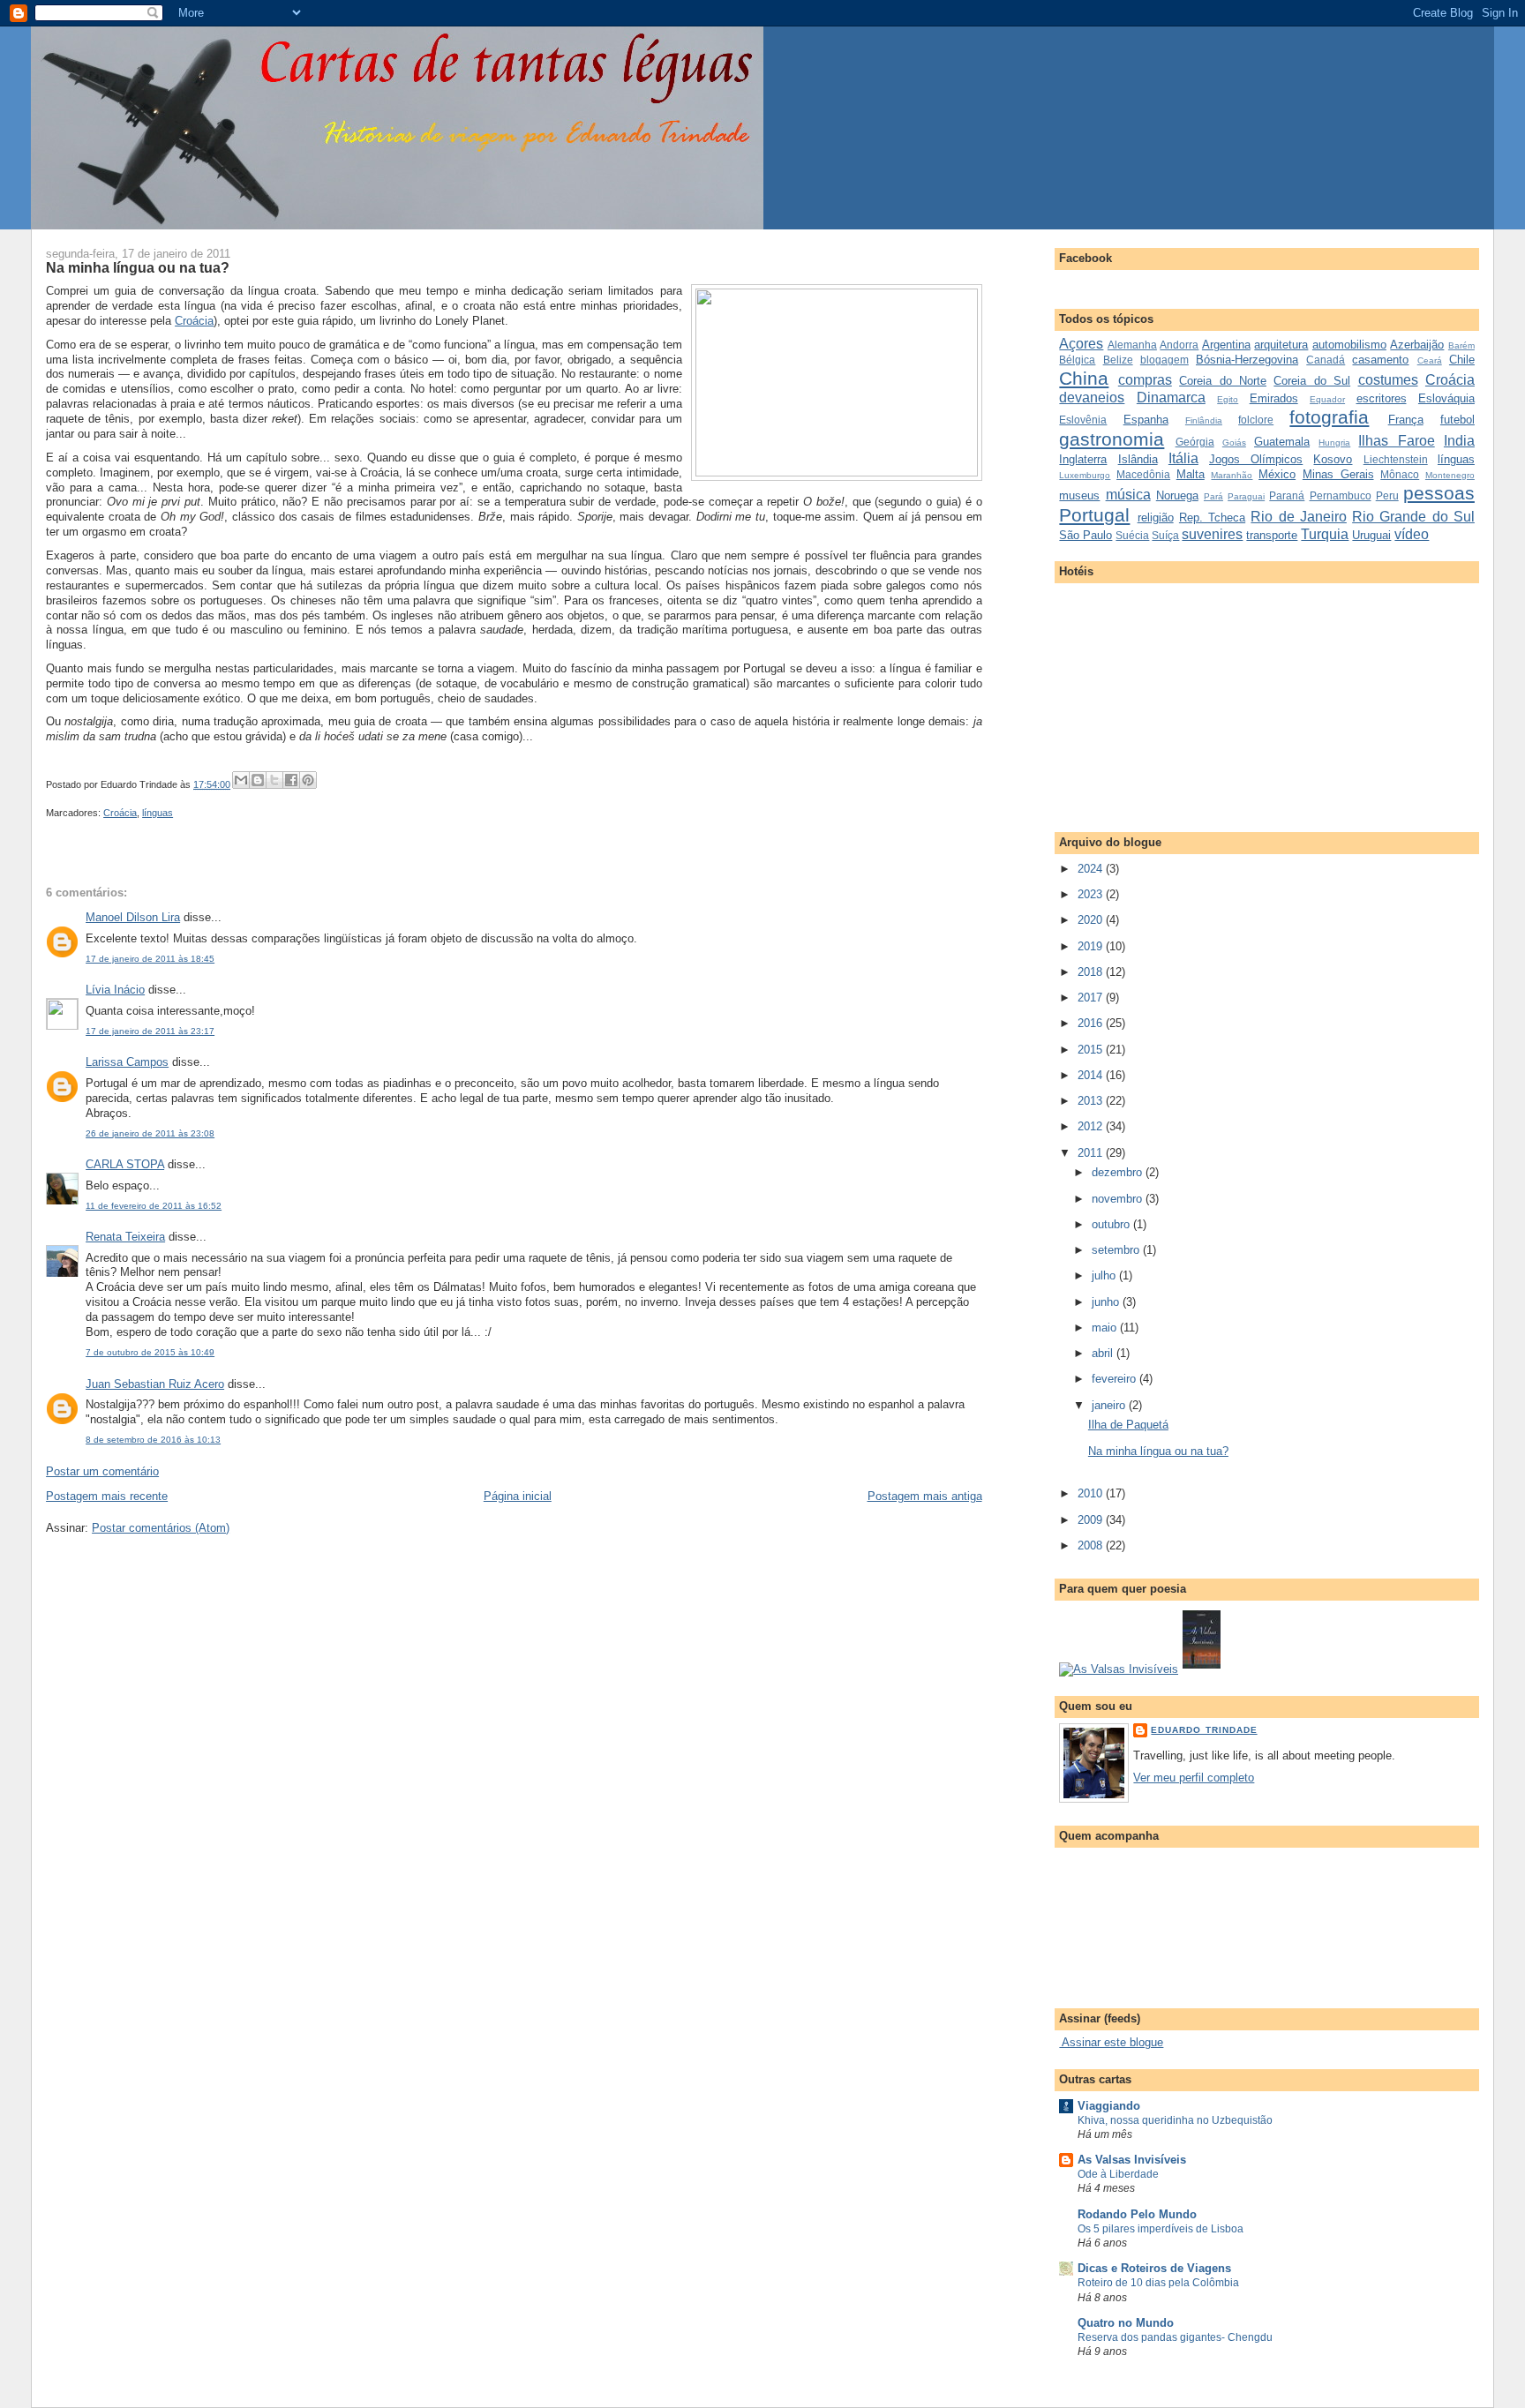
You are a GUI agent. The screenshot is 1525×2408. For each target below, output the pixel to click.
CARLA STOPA (125, 1164)
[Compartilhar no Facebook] (291, 780)
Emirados (1274, 398)
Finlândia (1204, 420)
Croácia (194, 321)
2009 (1092, 1520)
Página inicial (518, 1496)
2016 (1092, 1023)
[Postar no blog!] (258, 780)
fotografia (1329, 417)
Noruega (1177, 495)
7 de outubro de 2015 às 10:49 (150, 1352)
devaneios (1092, 398)
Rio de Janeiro (1299, 517)
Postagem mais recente (107, 1496)
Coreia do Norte (1223, 381)
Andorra (1179, 345)
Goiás (1234, 443)
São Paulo (1086, 535)
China (1084, 378)
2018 (1092, 972)
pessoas (1439, 493)
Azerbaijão (1417, 345)
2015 (1092, 1050)
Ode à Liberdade (1118, 2174)
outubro (1112, 1224)
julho (1105, 1275)
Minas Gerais (1338, 474)
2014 (1092, 1075)
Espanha (1146, 420)
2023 (1092, 894)
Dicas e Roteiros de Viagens (1154, 2268)
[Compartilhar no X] (274, 780)
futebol (1457, 420)
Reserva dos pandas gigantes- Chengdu (1175, 2337)
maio (1106, 1328)
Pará (1213, 496)
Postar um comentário (102, 1471)
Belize (1118, 360)
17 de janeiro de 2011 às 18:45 (150, 959)
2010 (1092, 1493)
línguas (158, 813)
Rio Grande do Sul (1413, 517)
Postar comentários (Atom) (161, 1528)
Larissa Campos (127, 1062)
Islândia (1138, 459)
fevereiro (1116, 1379)
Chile (1462, 360)
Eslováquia (1446, 398)
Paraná (1287, 495)
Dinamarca (1171, 398)
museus (1079, 495)
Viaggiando (1109, 2106)
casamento (1380, 360)
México (1277, 474)
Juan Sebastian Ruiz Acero (155, 1384)
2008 (1092, 1545)
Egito (1228, 399)
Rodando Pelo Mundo (1137, 2214)
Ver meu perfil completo (1194, 1778)
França (1406, 420)
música (1128, 495)
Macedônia (1143, 474)
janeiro (1110, 1405)
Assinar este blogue (1111, 2042)
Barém (1461, 345)
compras (1145, 380)
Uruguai (1371, 535)
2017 (1092, 998)
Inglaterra (1083, 459)
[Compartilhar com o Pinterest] (308, 780)
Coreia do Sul (1312, 381)
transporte (1272, 535)
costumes (1388, 380)
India (1459, 441)
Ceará (1430, 360)
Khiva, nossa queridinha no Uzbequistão (1175, 2120)
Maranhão (1232, 475)
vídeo (1412, 534)
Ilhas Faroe (1396, 441)
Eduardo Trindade (1204, 1730)
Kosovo (1333, 459)
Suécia (1132, 535)
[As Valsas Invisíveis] (1202, 1669)
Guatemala (1282, 442)
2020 (1092, 920)
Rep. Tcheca (1212, 518)
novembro (1119, 1199)
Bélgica (1077, 360)
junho (1107, 1302)
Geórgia (1195, 442)
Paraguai (1246, 496)
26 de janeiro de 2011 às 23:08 (150, 1133)
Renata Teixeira (125, 1237)
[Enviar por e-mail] (241, 780)
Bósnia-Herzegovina (1247, 360)
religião (1156, 518)
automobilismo (1349, 345)
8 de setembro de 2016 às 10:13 (153, 1440)
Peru (1387, 495)
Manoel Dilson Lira (133, 917)
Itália (1183, 458)
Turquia (1325, 534)
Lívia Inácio (115, 990)
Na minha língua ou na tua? (138, 267)
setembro (1117, 1250)
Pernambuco (1341, 495)
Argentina (1226, 345)
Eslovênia (1083, 420)
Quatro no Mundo (1126, 2323)
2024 (1092, 869)
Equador (1327, 399)
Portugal (1094, 515)
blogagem (1164, 360)
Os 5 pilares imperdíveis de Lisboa (1161, 2229)
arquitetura (1281, 345)
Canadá (1326, 360)
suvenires (1212, 534)
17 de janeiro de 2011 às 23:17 (150, 1031)
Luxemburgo (1085, 475)
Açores (1081, 344)
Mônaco (1400, 474)
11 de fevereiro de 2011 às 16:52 (154, 1206)
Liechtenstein (1396, 459)
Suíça (1165, 535)
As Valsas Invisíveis (1132, 2160)
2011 (1092, 1153)
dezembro (1119, 1172)
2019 (1092, 946)
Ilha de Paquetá (1128, 1425)
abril (1104, 1353)
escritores (1382, 398)
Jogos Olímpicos (1256, 459)
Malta (1191, 474)
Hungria (1334, 443)
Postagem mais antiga (925, 1496)
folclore (1256, 420)
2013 (1092, 1101)
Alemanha (1132, 345)
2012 (1092, 1126)
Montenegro (1450, 475)
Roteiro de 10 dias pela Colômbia (1158, 2283)
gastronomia (1112, 439)
